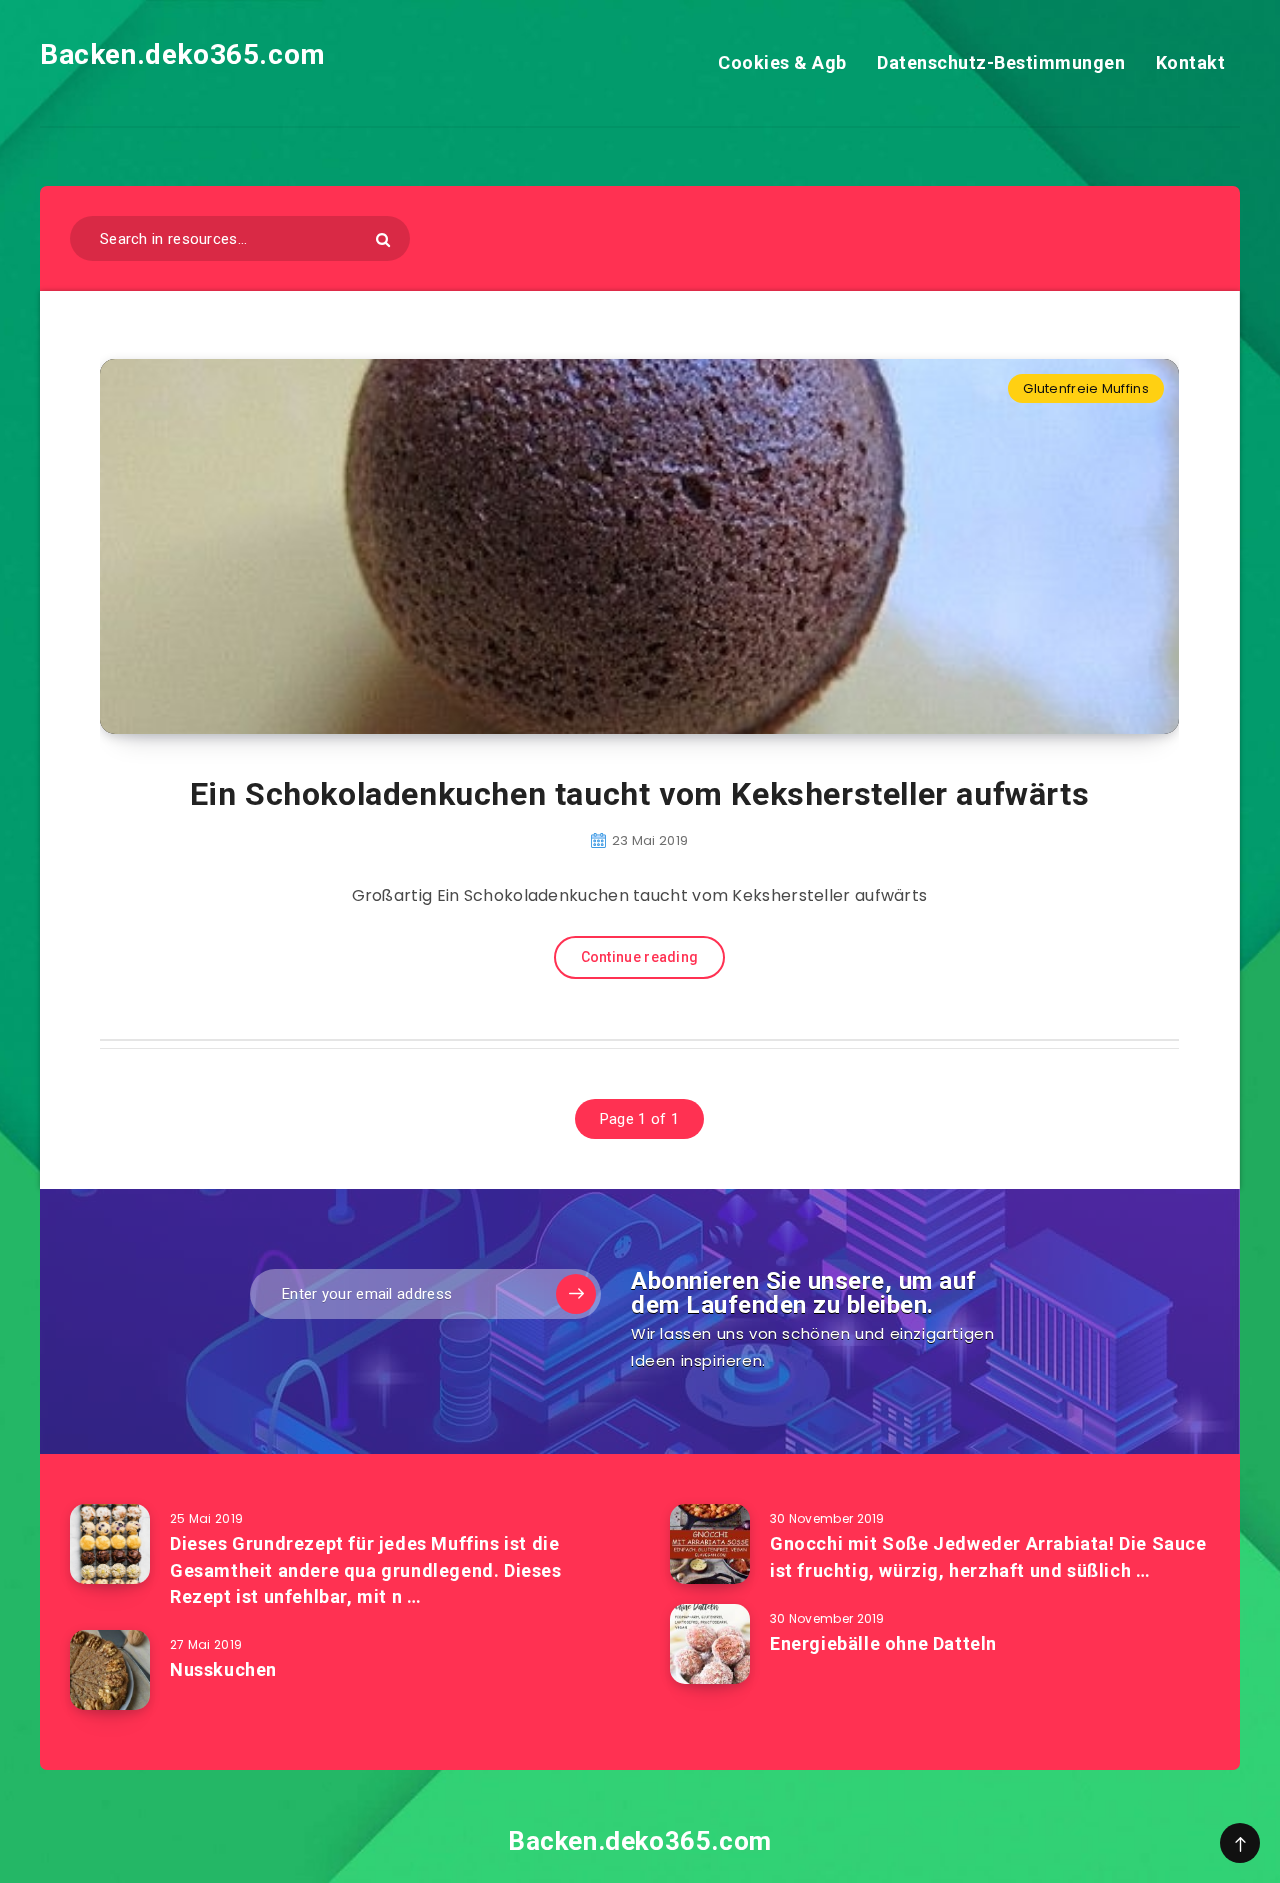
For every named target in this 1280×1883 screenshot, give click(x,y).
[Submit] (383, 239)
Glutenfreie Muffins (1086, 388)
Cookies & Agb (782, 62)
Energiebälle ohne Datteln (883, 1643)
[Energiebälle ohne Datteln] (710, 1644)
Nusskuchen (223, 1669)
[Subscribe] (576, 1294)
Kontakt (1191, 62)
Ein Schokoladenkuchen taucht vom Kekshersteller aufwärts (640, 794)
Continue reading (640, 957)
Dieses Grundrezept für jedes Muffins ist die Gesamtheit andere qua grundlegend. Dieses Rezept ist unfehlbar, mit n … (366, 1569)
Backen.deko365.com (183, 54)
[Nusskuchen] (110, 1670)
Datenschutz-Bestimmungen (1001, 62)
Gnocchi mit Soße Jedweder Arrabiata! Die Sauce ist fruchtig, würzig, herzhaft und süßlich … (988, 1556)
